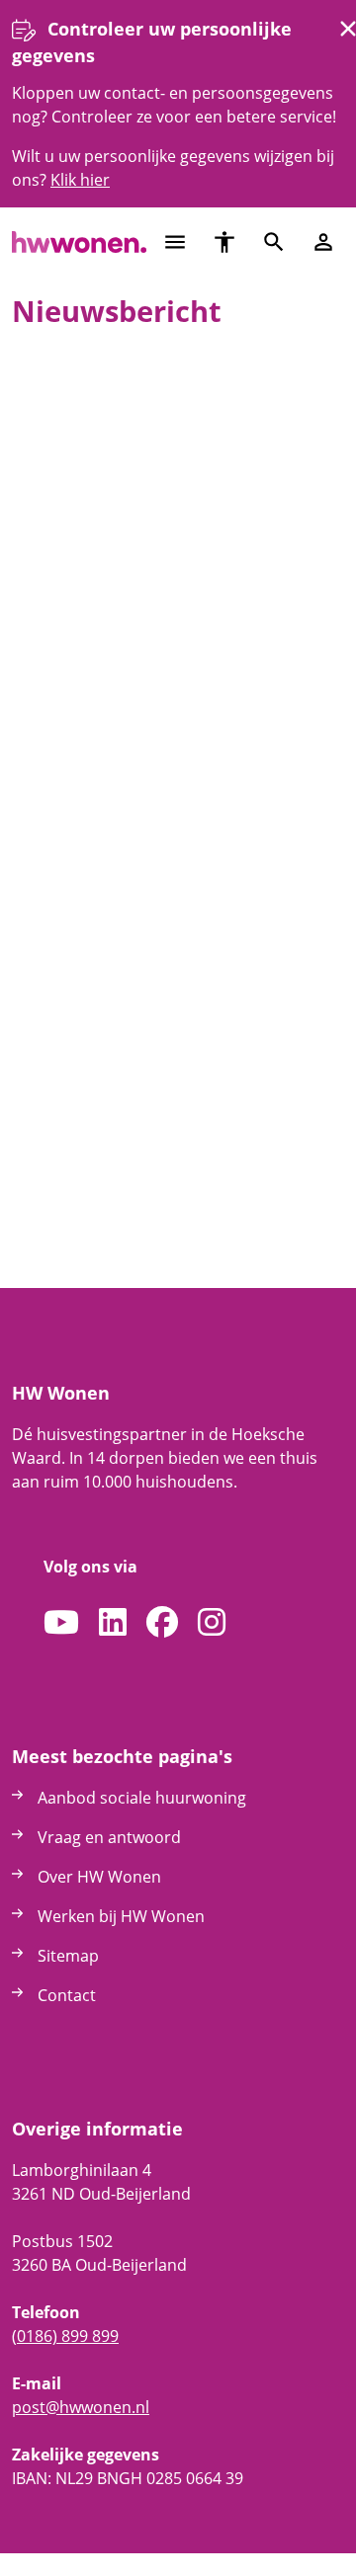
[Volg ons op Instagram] (212, 1623)
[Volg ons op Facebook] (162, 1623)
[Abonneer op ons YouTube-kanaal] (61, 1623)
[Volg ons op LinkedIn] (113, 1623)
